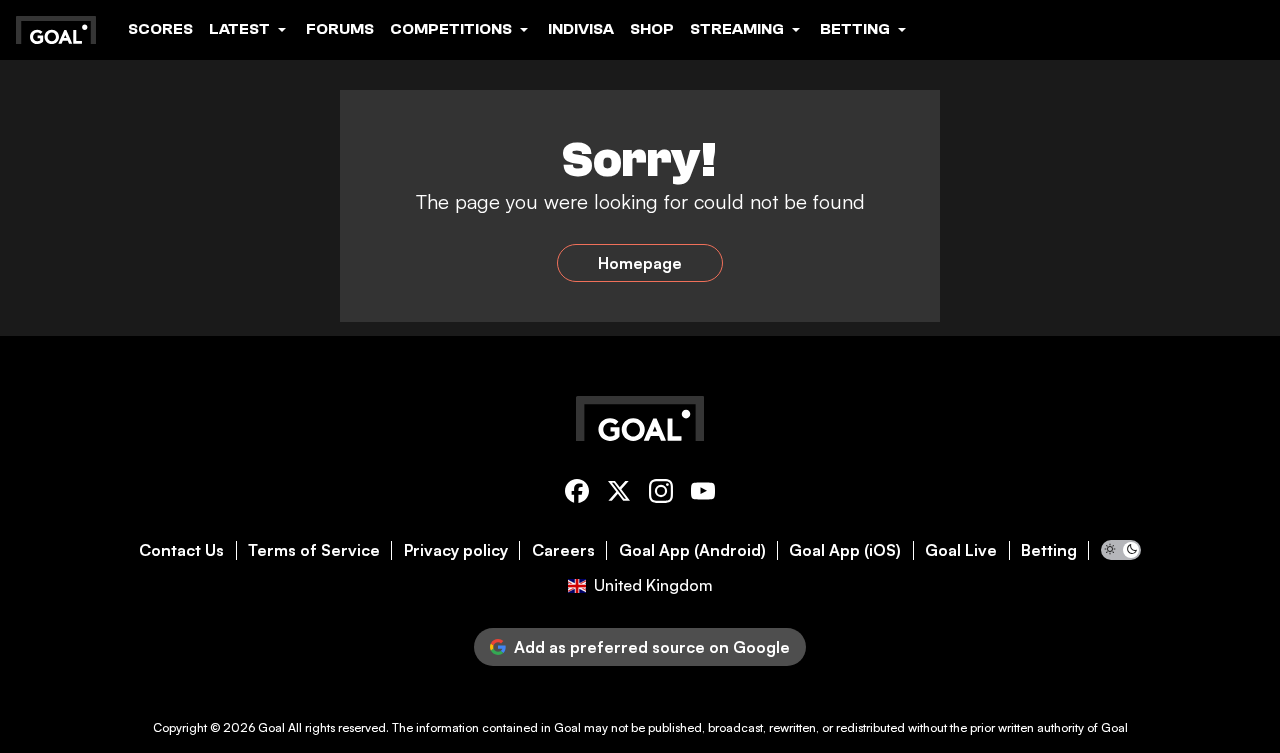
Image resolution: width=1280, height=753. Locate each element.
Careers (563, 550)
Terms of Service (314, 550)
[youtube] (703, 494)
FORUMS (340, 29)
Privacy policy (456, 550)
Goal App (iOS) (845, 550)
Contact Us (181, 550)
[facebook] (577, 494)
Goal (271, 727)
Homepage (640, 263)
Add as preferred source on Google (652, 647)
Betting (1049, 550)
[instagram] (661, 494)
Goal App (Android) (692, 550)
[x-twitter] (619, 494)
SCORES (160, 29)
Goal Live (961, 550)
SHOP (652, 29)
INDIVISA (581, 29)
